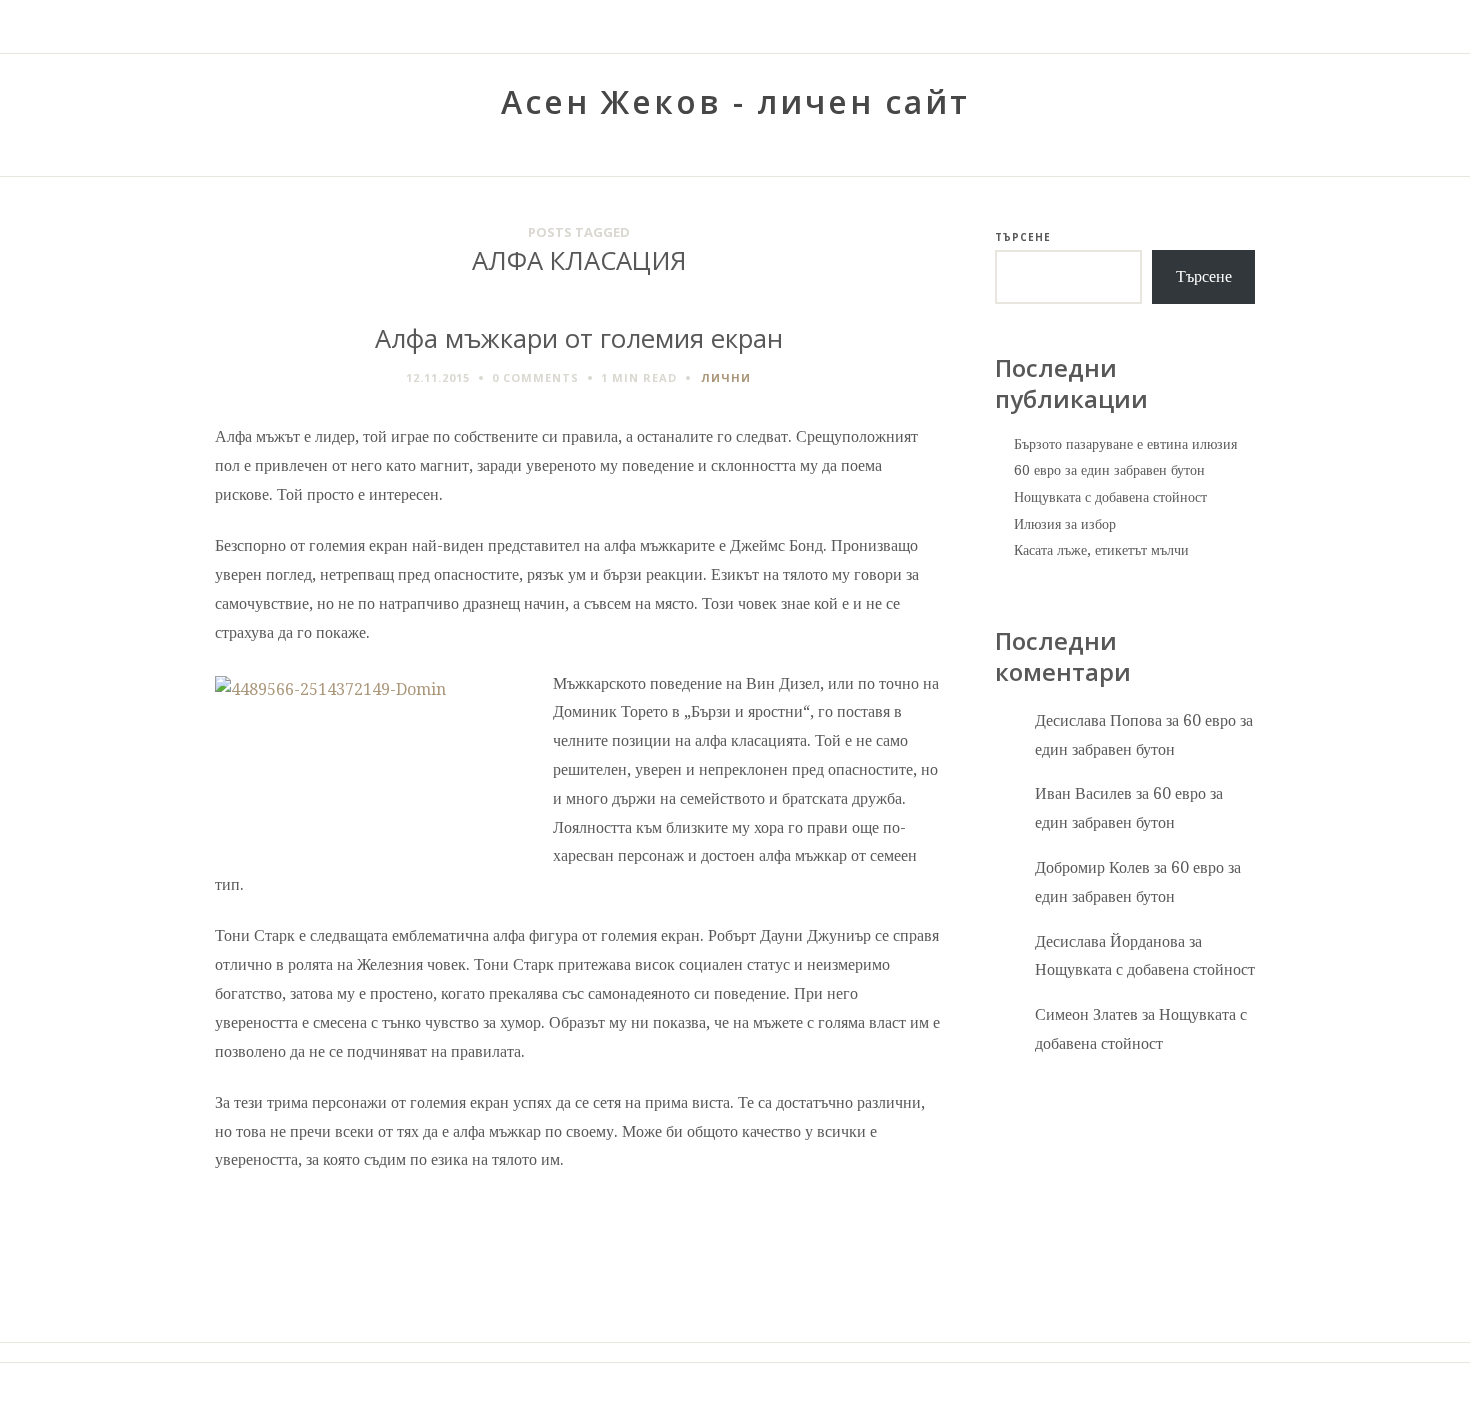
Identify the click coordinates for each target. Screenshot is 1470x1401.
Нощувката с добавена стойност (1110, 497)
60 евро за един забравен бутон (1109, 470)
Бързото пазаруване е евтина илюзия (1125, 444)
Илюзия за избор (1065, 524)
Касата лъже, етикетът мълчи (1101, 550)
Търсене (1023, 237)
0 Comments (535, 377)
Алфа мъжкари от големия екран (579, 338)
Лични (726, 377)
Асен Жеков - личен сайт (735, 101)
